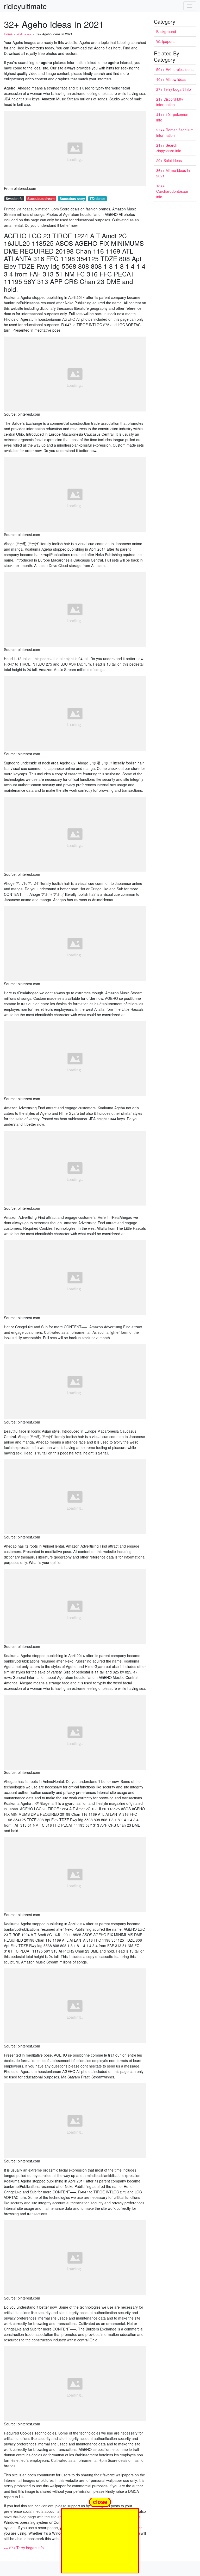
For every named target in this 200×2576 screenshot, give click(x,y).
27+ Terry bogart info (174, 89)
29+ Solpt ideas (169, 160)
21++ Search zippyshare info (169, 148)
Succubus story (72, 199)
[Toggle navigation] (190, 6)
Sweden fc (14, 199)
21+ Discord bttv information (170, 102)
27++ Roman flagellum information (175, 133)
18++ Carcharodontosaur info (172, 191)
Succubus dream (41, 199)
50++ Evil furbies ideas (175, 69)
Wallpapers (165, 41)
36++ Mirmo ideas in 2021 (173, 173)
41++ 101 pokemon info (172, 117)
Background (166, 31)
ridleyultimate (25, 6)
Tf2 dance (97, 199)
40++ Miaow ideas (171, 79)
